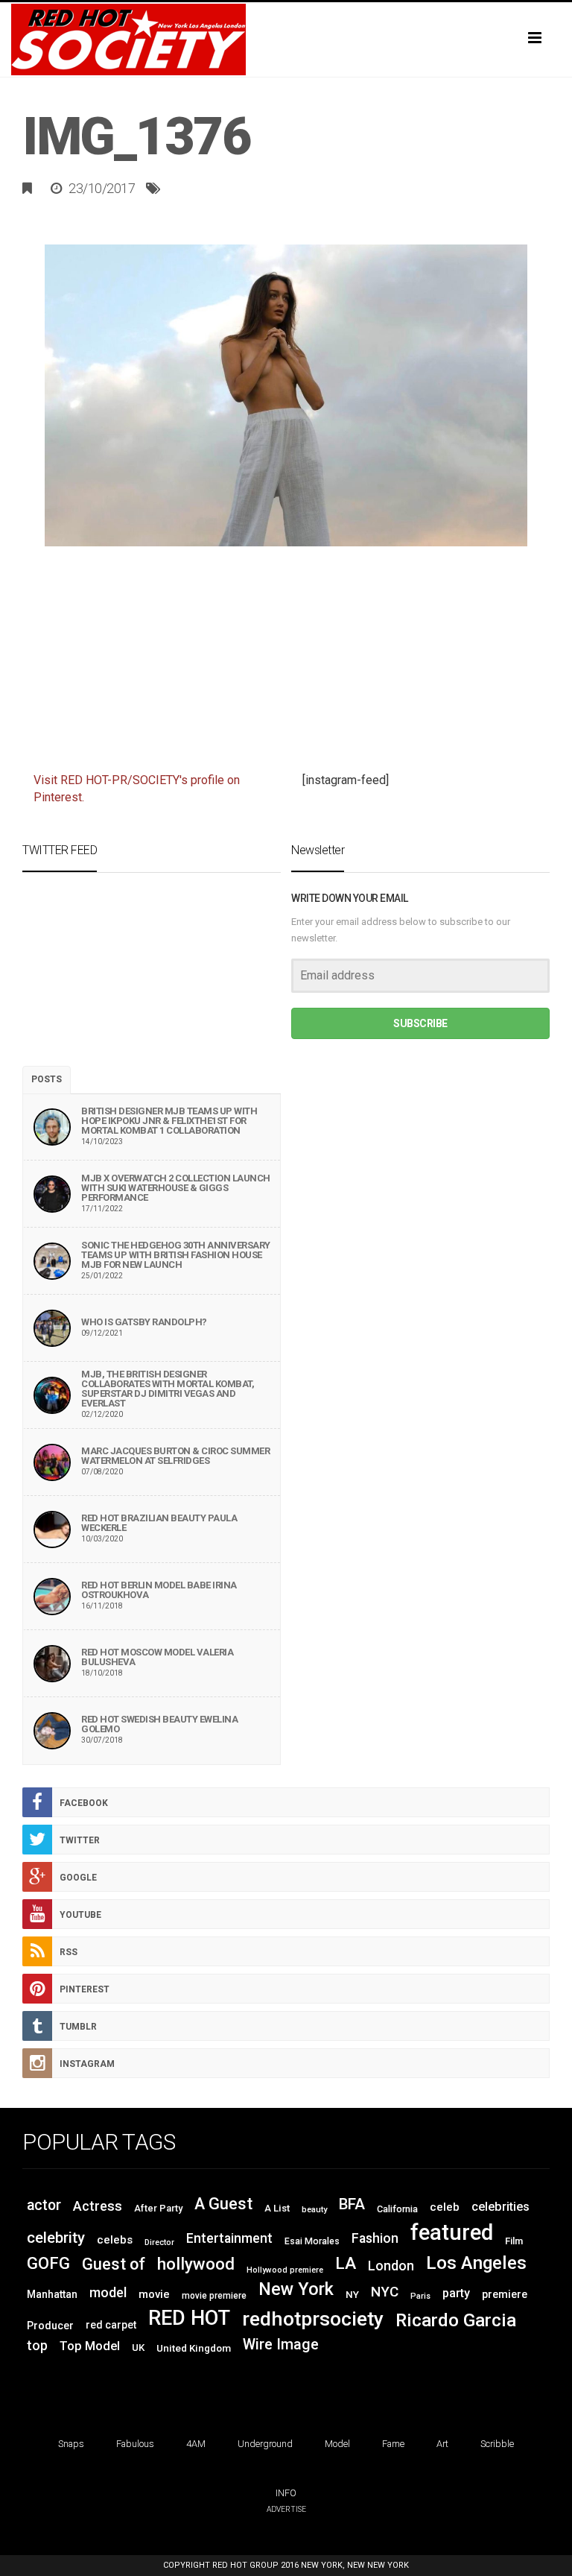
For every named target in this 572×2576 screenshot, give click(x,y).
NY (352, 2294)
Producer (50, 2326)
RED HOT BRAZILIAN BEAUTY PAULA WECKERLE (159, 1523)
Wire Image (281, 2345)
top (37, 2346)
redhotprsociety (313, 2318)
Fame (393, 2444)
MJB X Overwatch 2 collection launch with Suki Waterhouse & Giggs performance (176, 1188)
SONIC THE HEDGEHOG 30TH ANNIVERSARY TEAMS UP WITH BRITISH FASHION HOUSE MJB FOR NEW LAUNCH (176, 1255)
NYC (385, 2292)
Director (159, 2242)
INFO (286, 2493)
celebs (115, 2240)
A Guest (223, 2204)
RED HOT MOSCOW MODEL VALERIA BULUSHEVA (157, 1657)
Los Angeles (476, 2263)
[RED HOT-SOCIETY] (286, 40)
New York (296, 2289)
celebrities (500, 2207)
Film (514, 2241)
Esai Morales (312, 2241)
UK (138, 2348)
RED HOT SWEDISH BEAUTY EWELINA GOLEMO (159, 1724)
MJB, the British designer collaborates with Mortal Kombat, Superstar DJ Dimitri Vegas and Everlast (168, 1389)
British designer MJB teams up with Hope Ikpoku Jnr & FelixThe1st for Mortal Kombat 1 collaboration (169, 1121)
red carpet (111, 2325)
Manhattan (52, 2294)
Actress (98, 2206)
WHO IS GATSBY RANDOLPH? (144, 1322)
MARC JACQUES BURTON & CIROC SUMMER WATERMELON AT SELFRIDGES (175, 1456)
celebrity (56, 2238)
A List (277, 2208)
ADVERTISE (286, 2509)
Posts (47, 1079)
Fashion (375, 2238)
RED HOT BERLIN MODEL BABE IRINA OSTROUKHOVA (159, 1590)
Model (337, 2444)
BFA (352, 2204)
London (391, 2266)
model (108, 2292)
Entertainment (229, 2238)
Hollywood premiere (285, 2270)
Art (442, 2444)
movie (154, 2294)
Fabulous (135, 2444)
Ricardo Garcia (456, 2320)
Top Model (90, 2346)
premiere (505, 2294)
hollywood (196, 2264)
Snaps (71, 2444)
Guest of (114, 2264)
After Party (158, 2208)
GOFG (48, 2263)
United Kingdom (194, 2348)
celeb (445, 2207)
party (456, 2293)
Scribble (497, 2444)
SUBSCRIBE (420, 1023)
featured (452, 2232)
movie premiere (214, 2296)
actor (44, 2205)
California (397, 2209)
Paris (420, 2296)
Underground (265, 2444)
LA (346, 2263)
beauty (314, 2210)
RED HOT (189, 2318)
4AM (196, 2444)
